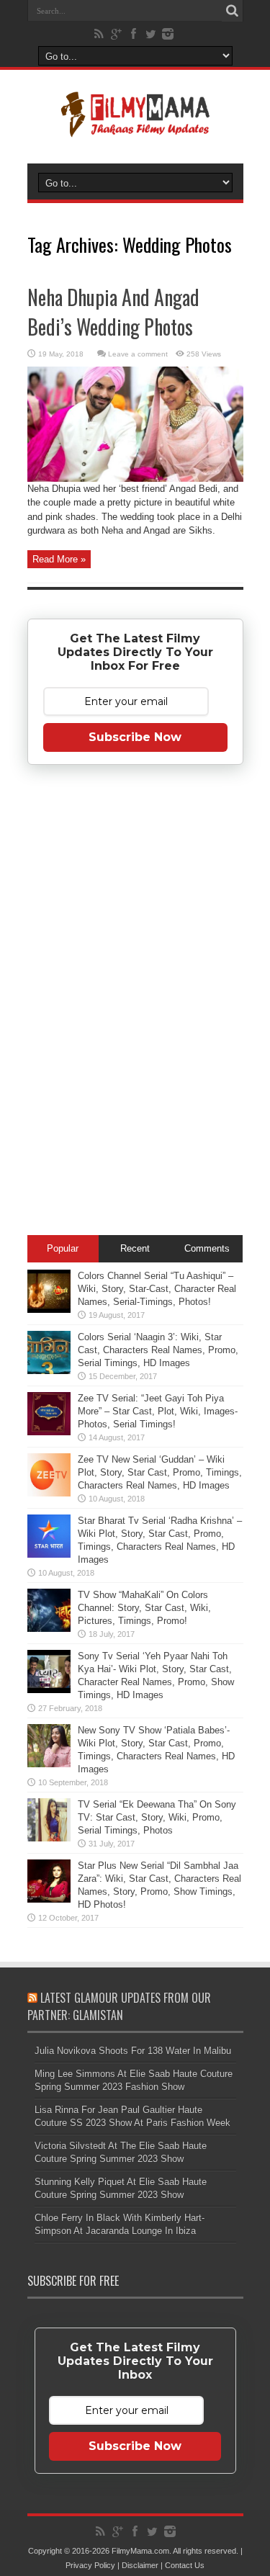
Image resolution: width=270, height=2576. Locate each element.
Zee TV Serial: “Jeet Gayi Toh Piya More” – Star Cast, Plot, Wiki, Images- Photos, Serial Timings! (158, 1411)
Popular (63, 1248)
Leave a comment (138, 354)
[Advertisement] (135, 1002)
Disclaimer (140, 2565)
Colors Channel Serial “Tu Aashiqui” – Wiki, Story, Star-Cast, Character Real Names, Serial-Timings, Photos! (157, 1289)
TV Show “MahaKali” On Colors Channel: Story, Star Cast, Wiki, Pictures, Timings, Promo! (144, 1608)
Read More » (59, 559)
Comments (207, 1248)
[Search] (233, 11)
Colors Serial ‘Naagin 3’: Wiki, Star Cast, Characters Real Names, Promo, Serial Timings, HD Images (158, 1350)
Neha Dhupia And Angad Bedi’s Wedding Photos (113, 312)
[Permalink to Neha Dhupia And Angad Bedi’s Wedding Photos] (135, 479)
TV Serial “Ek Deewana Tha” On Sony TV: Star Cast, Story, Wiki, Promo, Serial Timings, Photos (157, 1817)
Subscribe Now (135, 737)
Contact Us (185, 2565)
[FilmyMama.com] (135, 127)
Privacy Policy (90, 2565)
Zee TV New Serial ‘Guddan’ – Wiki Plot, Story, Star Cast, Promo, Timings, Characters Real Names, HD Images (160, 1472)
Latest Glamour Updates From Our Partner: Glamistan (119, 2006)
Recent (135, 1248)
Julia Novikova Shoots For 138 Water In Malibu (133, 2051)
